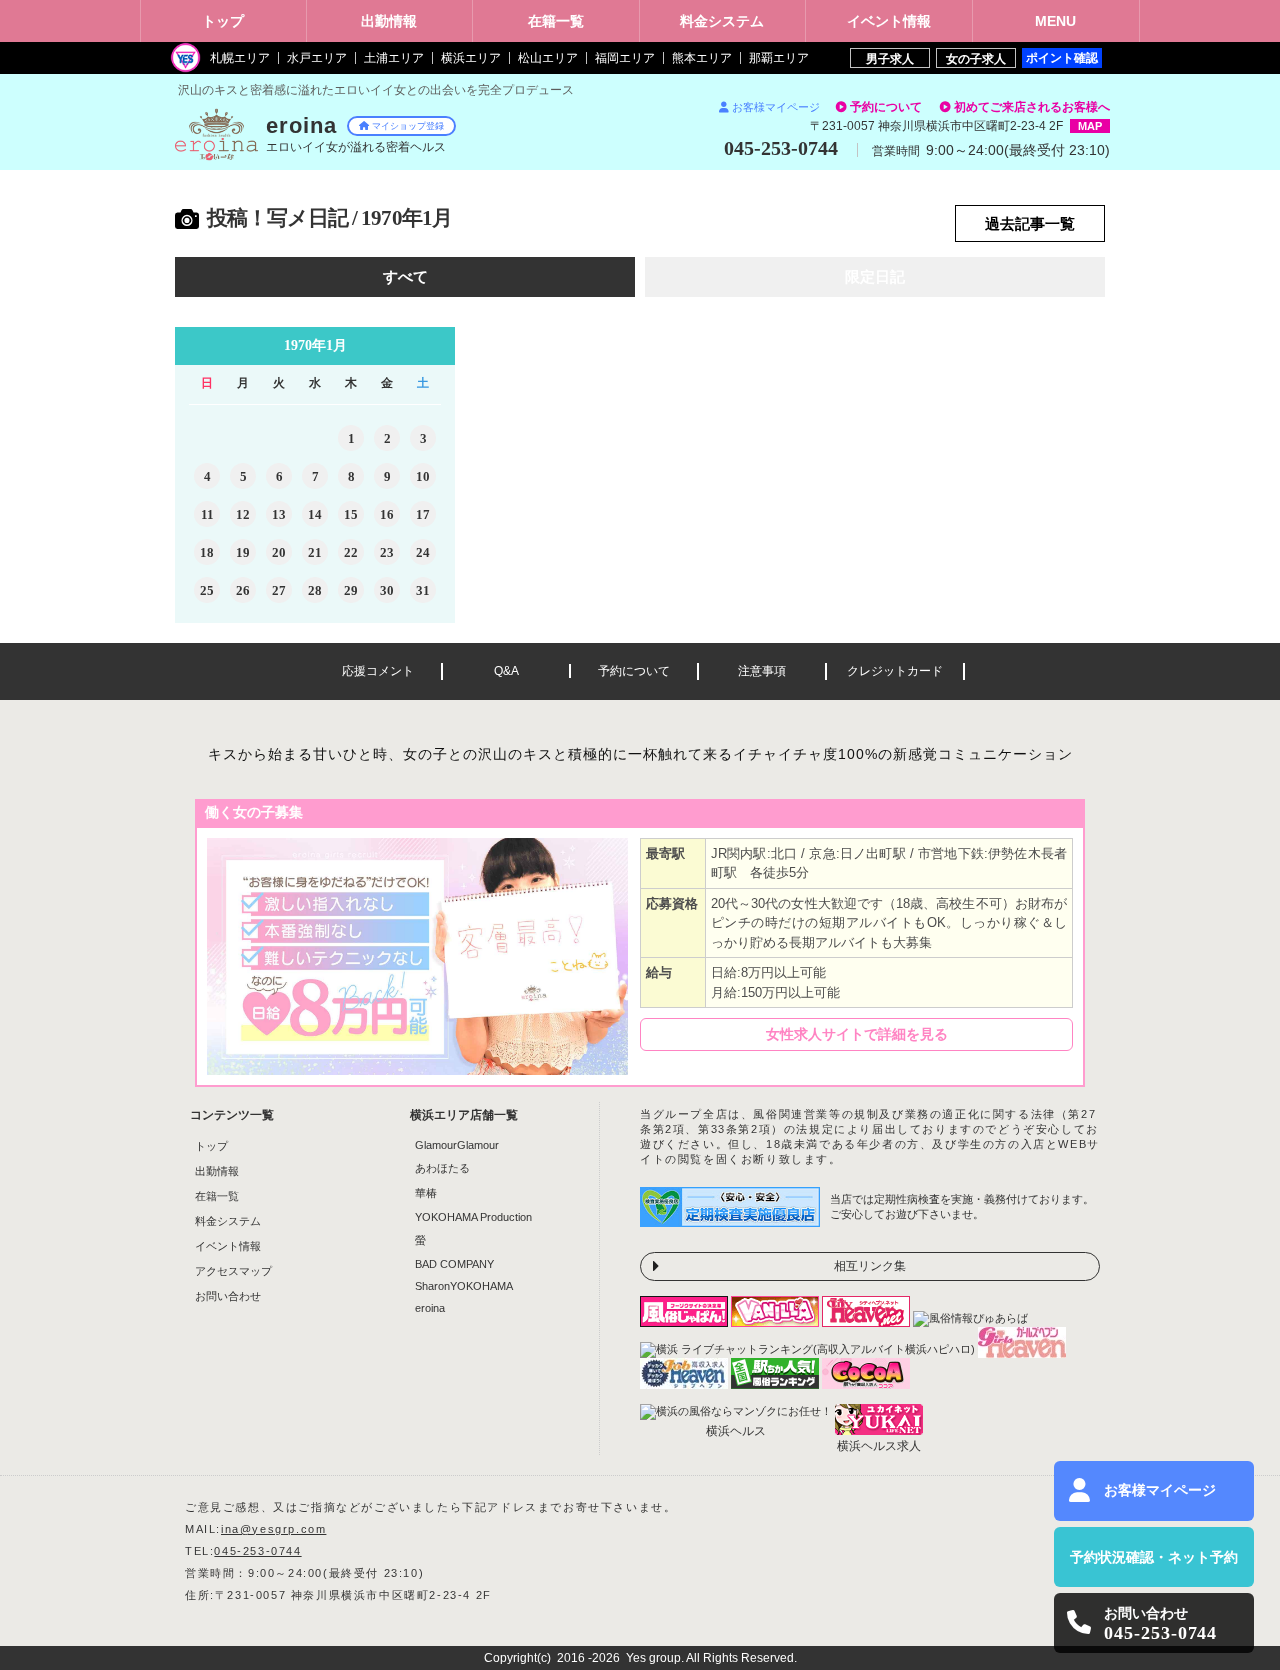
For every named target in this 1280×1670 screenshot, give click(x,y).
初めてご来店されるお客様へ (1032, 107)
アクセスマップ (233, 1271)
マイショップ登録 (408, 126)
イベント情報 (228, 1246)
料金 (722, 21)
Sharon (464, 1286)
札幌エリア (240, 58)
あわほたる (442, 1168)
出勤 (389, 21)
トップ (223, 21)
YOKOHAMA (473, 1217)
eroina (430, 1308)
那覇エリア (779, 58)
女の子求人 (976, 58)
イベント (889, 21)
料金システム (228, 1221)
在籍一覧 (217, 1196)
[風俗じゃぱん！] (685, 1321)
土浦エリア (394, 58)
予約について (886, 107)
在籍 (556, 21)
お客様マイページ (776, 107)
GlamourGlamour (457, 1145)
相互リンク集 (870, 1266)
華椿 (426, 1193)
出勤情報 (217, 1171)
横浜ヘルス (736, 1431)
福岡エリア (625, 58)
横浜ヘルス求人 (879, 1446)
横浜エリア (471, 58)
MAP (1090, 126)
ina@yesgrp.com (273, 1529)
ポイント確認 (1062, 57)
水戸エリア (317, 58)
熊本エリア (702, 58)
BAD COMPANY (454, 1264)
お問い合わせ (228, 1296)
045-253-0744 (257, 1551)
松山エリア (548, 58)
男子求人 (890, 58)
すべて (405, 277)
